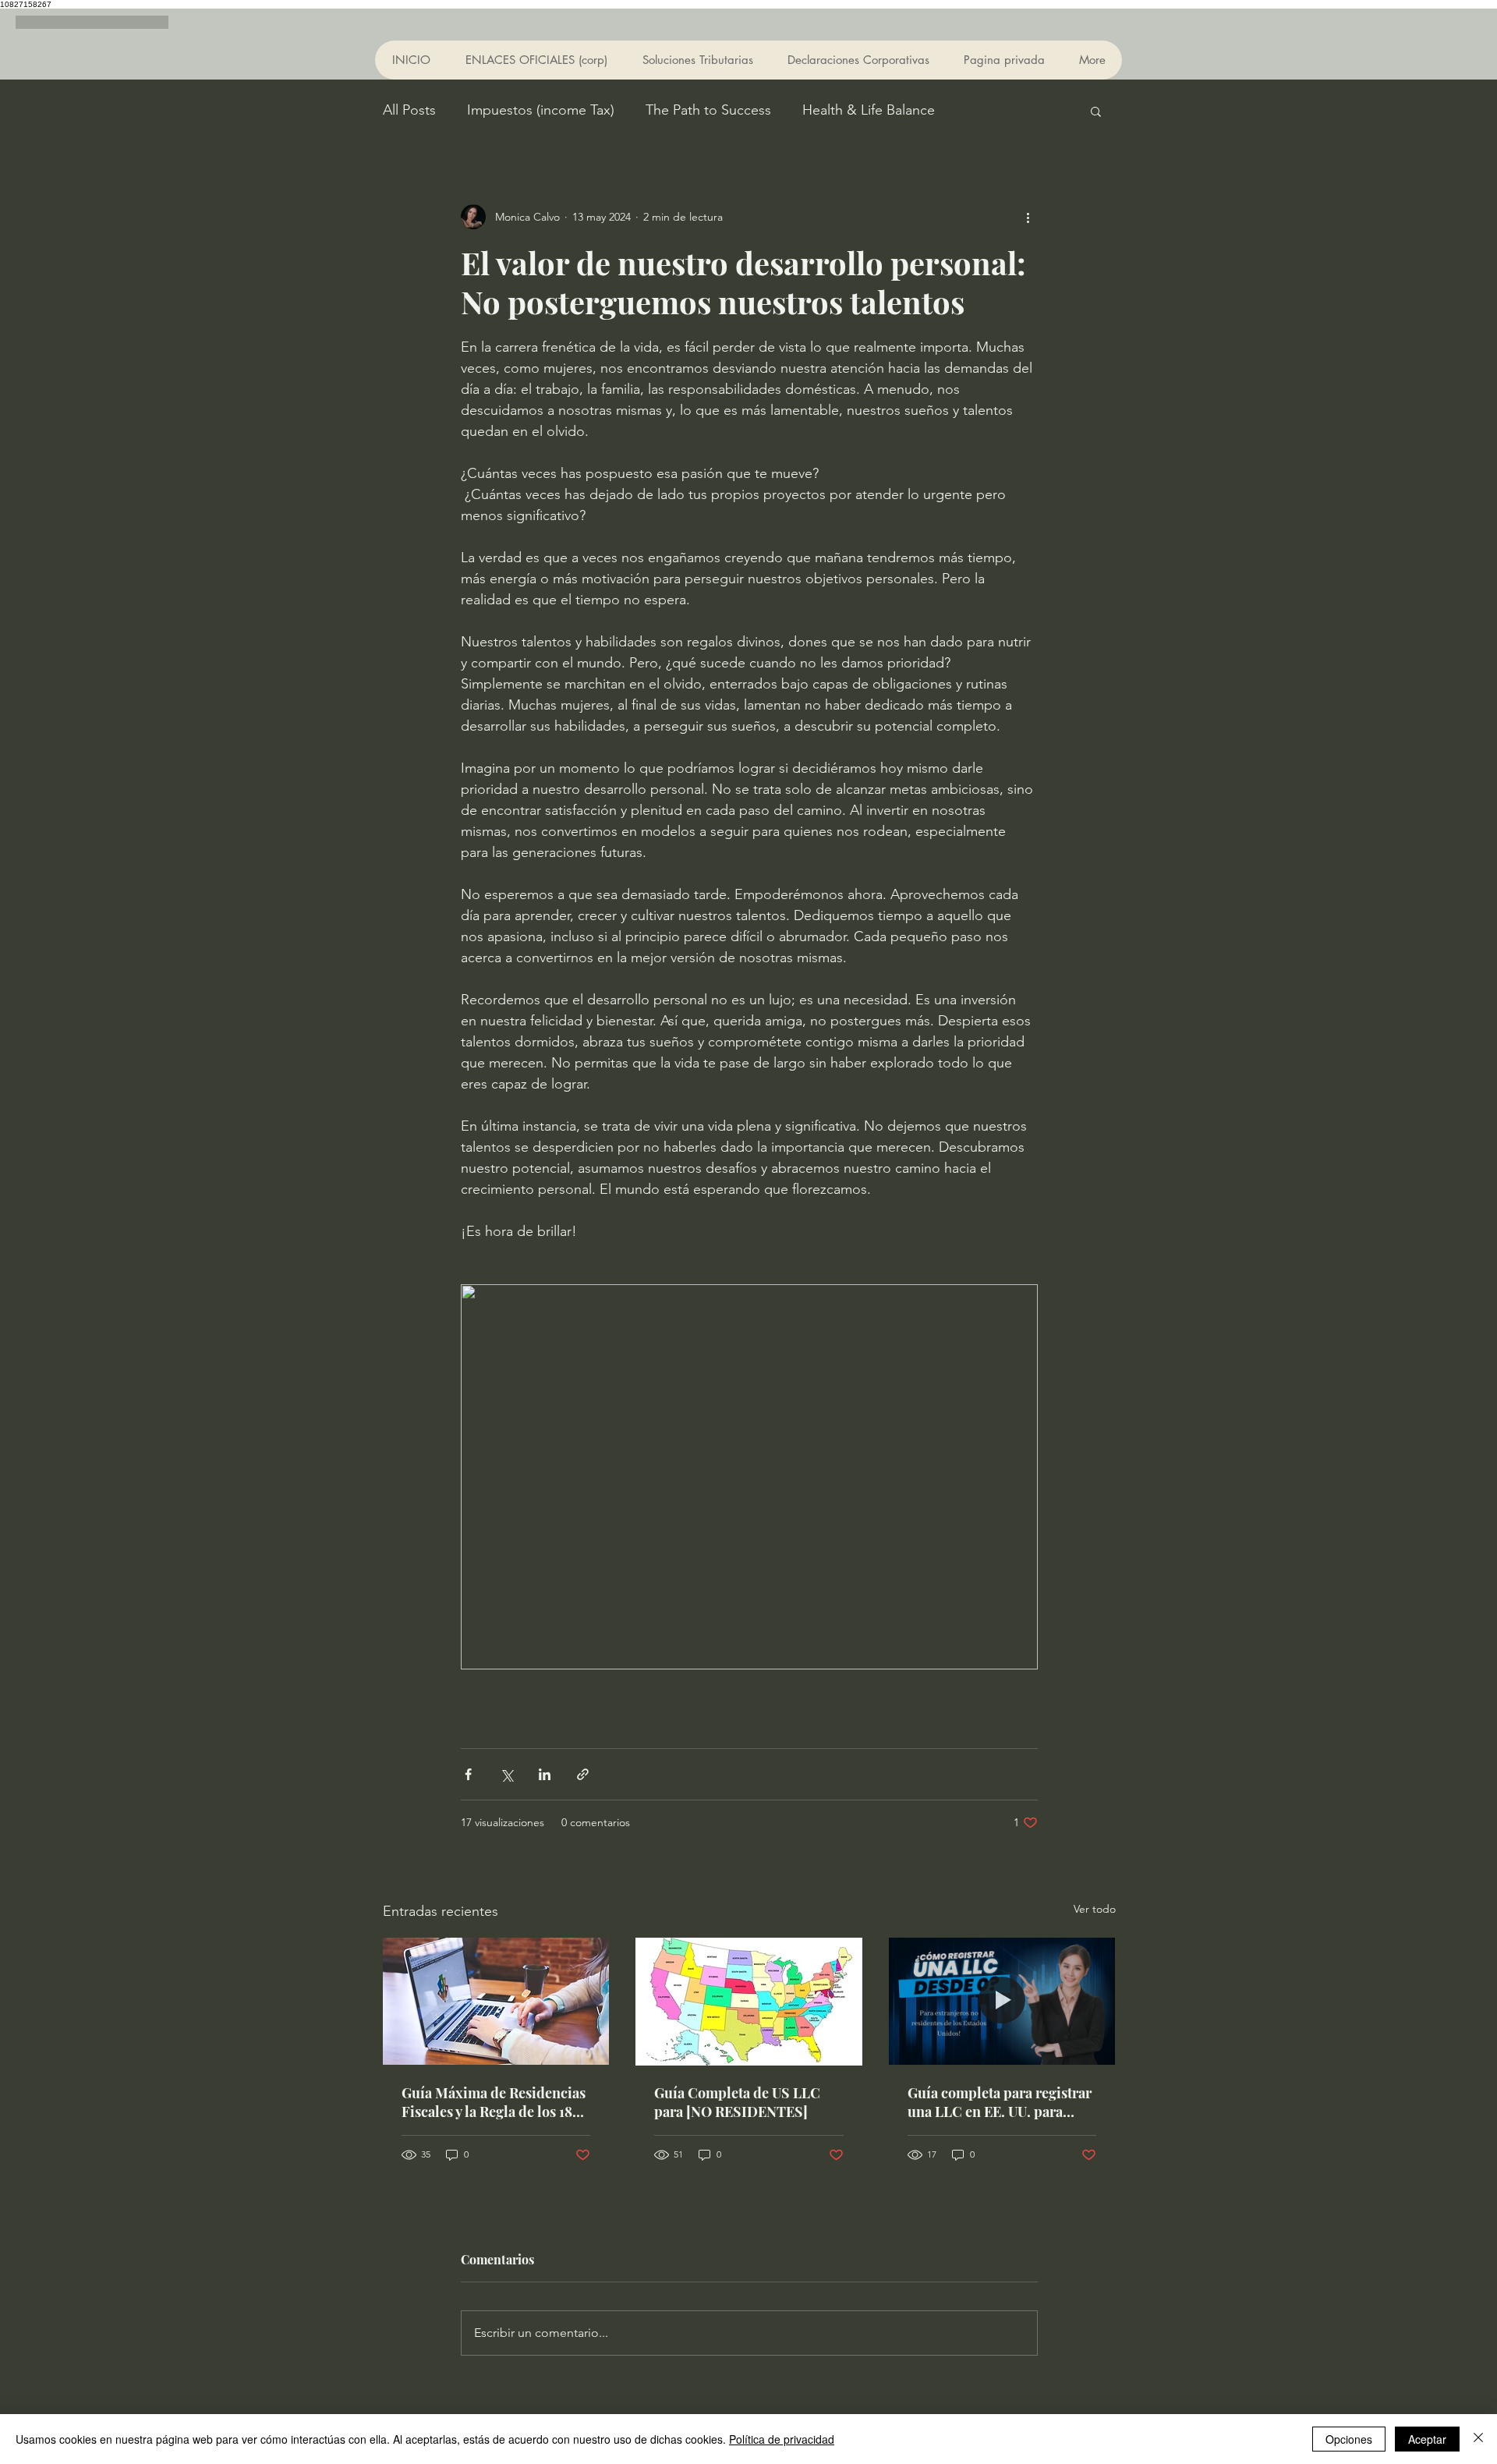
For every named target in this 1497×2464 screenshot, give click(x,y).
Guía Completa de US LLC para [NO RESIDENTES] (737, 2102)
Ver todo (1095, 1909)
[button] (1096, 111)
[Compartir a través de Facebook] (468, 1774)
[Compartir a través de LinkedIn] (545, 1774)
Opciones (1349, 2439)
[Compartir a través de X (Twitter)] (506, 1774)
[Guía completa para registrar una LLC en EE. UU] (1002, 2001)
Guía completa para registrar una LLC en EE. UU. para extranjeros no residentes (1000, 2102)
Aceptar (1427, 2439)
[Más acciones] (1028, 217)
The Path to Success (708, 110)
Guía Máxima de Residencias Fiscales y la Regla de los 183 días (494, 2102)
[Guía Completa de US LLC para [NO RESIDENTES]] (749, 2002)
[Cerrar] (1478, 2439)
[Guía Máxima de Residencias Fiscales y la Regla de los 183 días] (496, 2001)
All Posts (409, 110)
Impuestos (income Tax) (541, 110)
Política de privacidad (782, 2439)
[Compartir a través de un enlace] (583, 1774)
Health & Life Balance (869, 110)
